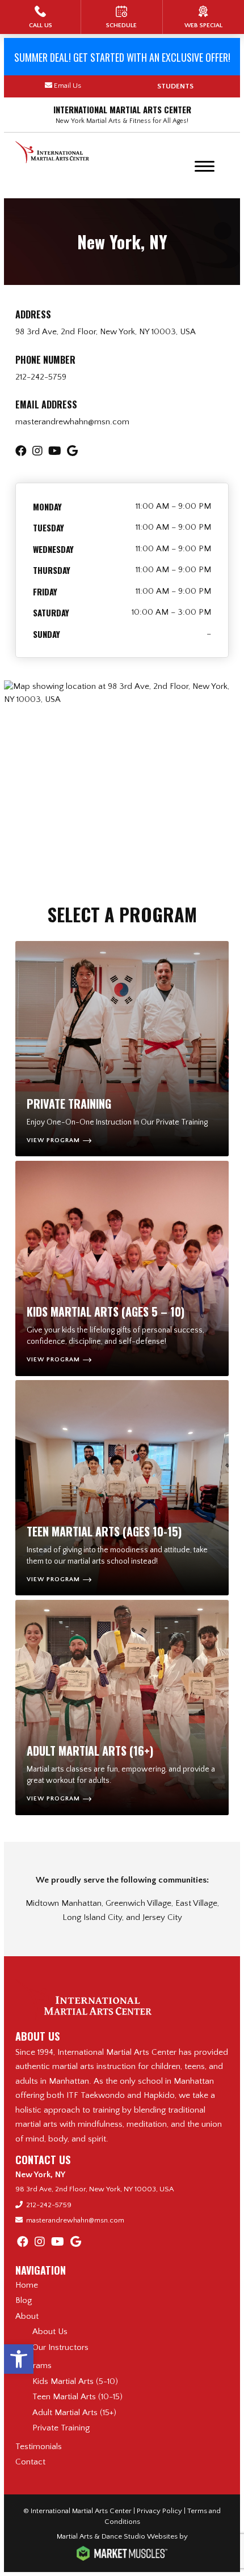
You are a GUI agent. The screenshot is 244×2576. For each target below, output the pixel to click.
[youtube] (58, 2242)
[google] (76, 2242)
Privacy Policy (159, 2511)
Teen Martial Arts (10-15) (77, 2397)
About (27, 2316)
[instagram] (40, 2242)
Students (175, 86)
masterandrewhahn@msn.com (72, 422)
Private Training (61, 2428)
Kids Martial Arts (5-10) (75, 2381)
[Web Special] (203, 17)
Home (27, 2285)
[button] (19, 2359)
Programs (33, 2366)
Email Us (68, 86)
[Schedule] (121, 17)
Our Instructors (60, 2347)
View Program (53, 1140)
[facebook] (23, 2242)
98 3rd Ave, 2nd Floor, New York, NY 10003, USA (106, 332)
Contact (30, 2462)
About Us (50, 2332)
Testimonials (39, 2447)
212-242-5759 (41, 377)
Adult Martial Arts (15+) (74, 2413)
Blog (24, 2300)
